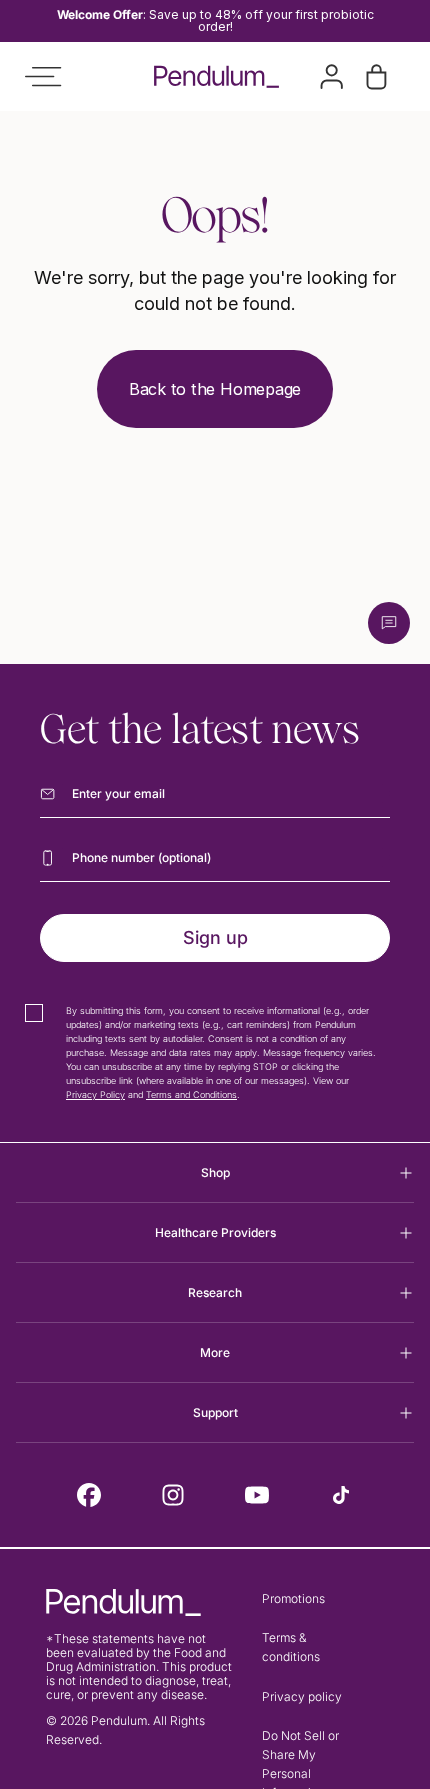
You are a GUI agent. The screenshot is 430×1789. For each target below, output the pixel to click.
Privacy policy (302, 1696)
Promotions (293, 1598)
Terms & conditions (291, 1647)
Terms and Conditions (191, 1094)
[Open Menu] (43, 76)
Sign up (215, 937)
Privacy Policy (95, 1094)
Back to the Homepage (215, 389)
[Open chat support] (389, 623)
